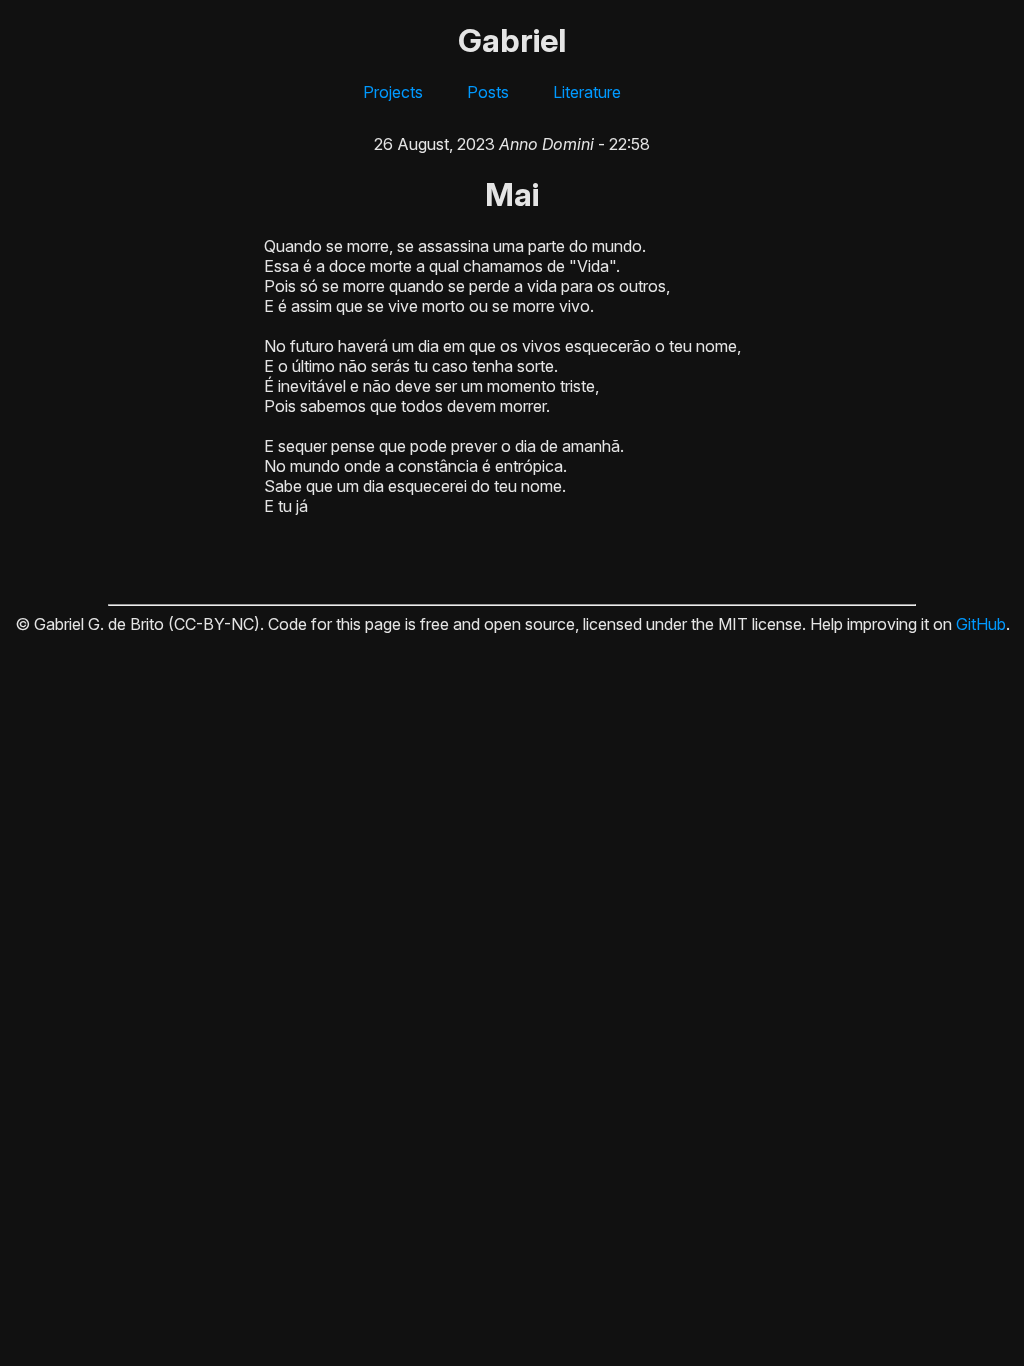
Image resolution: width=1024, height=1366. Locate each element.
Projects (393, 92)
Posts (488, 92)
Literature (587, 92)
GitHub (981, 624)
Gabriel (512, 40)
